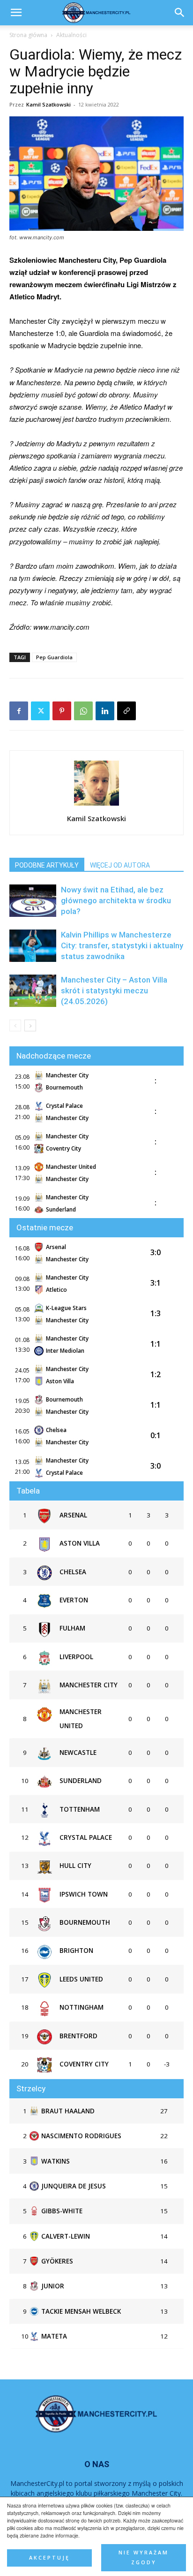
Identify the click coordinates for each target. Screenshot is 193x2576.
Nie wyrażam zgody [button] (144, 2557)
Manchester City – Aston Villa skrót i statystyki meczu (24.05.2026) (114, 991)
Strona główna (28, 35)
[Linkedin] (105, 711)
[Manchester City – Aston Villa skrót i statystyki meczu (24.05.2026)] (33, 991)
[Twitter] (40, 711)
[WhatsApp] (83, 711)
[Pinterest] (62, 711)
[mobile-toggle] (16, 13)
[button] (180, 13)
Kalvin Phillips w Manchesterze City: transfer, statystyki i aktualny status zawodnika (122, 945)
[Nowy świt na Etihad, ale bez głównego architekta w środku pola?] (33, 901)
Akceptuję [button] (49, 2558)
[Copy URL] (126, 711)
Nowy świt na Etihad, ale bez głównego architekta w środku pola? (116, 900)
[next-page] (30, 1025)
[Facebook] (19, 711)
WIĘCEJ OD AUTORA (120, 865)
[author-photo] (96, 805)
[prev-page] (15, 1025)
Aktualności (71, 35)
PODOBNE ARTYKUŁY (47, 865)
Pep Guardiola (54, 657)
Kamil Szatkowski (48, 104)
